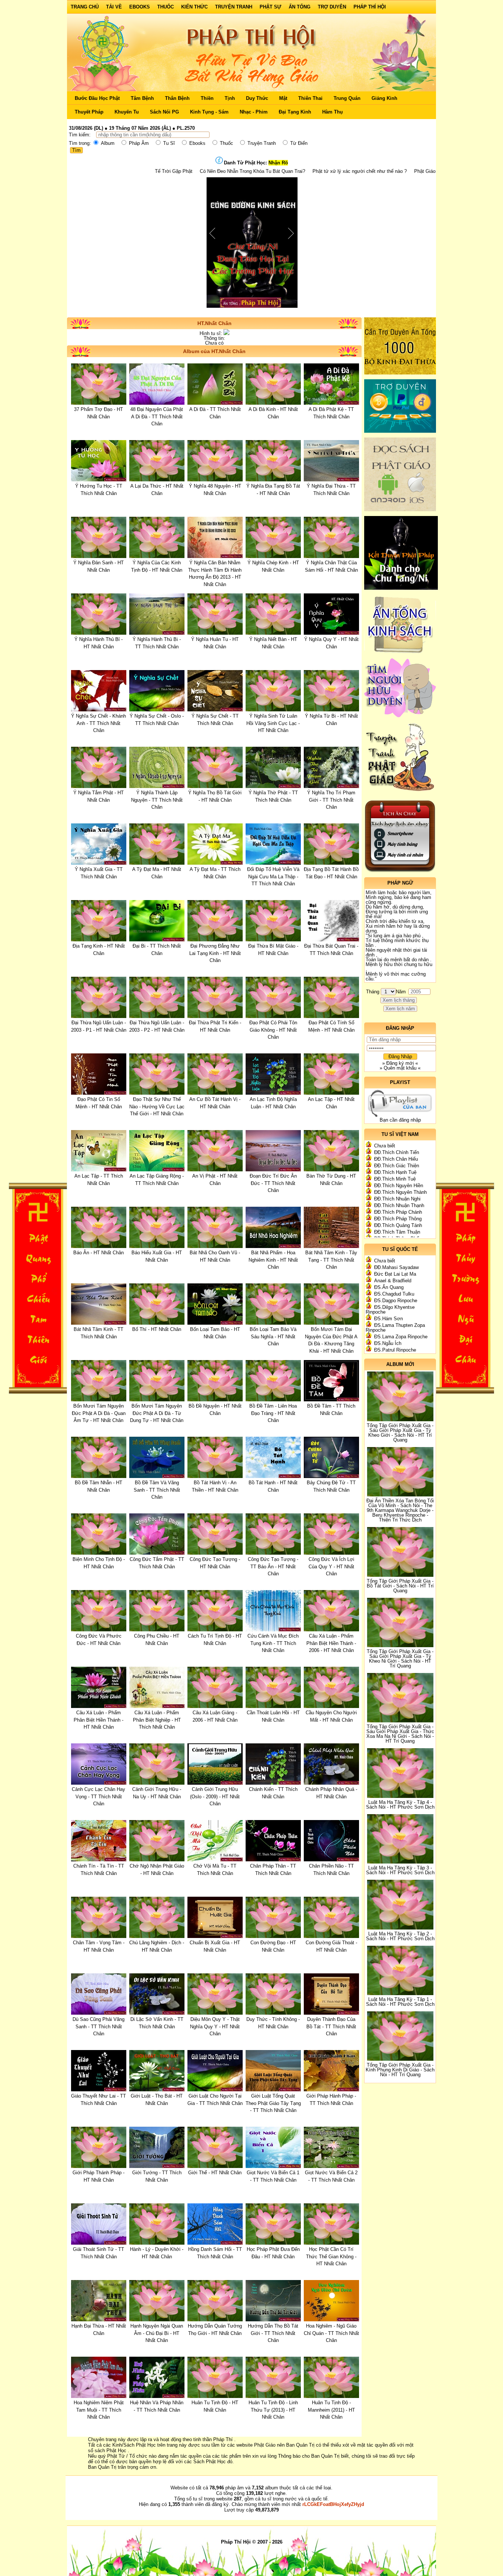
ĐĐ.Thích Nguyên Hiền (399, 1186)
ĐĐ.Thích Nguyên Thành (400, 1192)
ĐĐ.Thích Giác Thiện (397, 1166)
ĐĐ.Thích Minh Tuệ (395, 1179)
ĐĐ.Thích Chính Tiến (397, 1152)
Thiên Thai (310, 98)
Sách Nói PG (164, 112)
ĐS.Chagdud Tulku (394, 1294)
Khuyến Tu (127, 112)
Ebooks (140, 7)
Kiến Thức (194, 7)
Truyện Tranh (234, 7)
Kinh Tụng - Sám (209, 112)
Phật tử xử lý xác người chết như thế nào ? (246, 171)
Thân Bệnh (177, 98)
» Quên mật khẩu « (400, 1068)
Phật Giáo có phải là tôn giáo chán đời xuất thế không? (359, 171)
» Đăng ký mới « (400, 1063)
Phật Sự (270, 7)
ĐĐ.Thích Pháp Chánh (398, 1212)
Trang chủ (85, 7)
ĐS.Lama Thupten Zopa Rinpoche (395, 1328)
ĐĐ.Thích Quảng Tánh (398, 1225)
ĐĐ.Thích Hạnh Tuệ (395, 1172)
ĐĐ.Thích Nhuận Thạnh (399, 1205)
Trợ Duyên (332, 7)
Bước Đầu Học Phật (97, 98)
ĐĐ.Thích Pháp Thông (398, 1219)
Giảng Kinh (384, 98)
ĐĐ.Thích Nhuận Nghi (397, 1199)
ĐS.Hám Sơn (388, 1319)
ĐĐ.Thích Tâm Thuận (397, 1232)
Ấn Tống (300, 7)
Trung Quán (347, 98)
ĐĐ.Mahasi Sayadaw (396, 1267)
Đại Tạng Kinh (295, 112)
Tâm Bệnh (142, 98)
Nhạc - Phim (254, 112)
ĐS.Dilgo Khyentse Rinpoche (390, 1310)
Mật (283, 98)
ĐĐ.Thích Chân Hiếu (396, 1159)
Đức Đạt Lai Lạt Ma (395, 1274)
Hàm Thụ (333, 112)
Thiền (207, 98)
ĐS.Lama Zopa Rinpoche (401, 1337)
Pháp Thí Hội (370, 7)
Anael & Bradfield (393, 1281)
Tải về (114, 7)
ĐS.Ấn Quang (389, 1287)
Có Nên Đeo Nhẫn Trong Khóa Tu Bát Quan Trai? (139, 171)
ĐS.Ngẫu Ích (388, 1343)
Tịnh (230, 98)
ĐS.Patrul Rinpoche (395, 1350)
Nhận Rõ (278, 163)
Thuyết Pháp (89, 112)
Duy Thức (257, 98)
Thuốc (166, 7)
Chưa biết (385, 1146)
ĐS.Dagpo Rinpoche (396, 1301)
